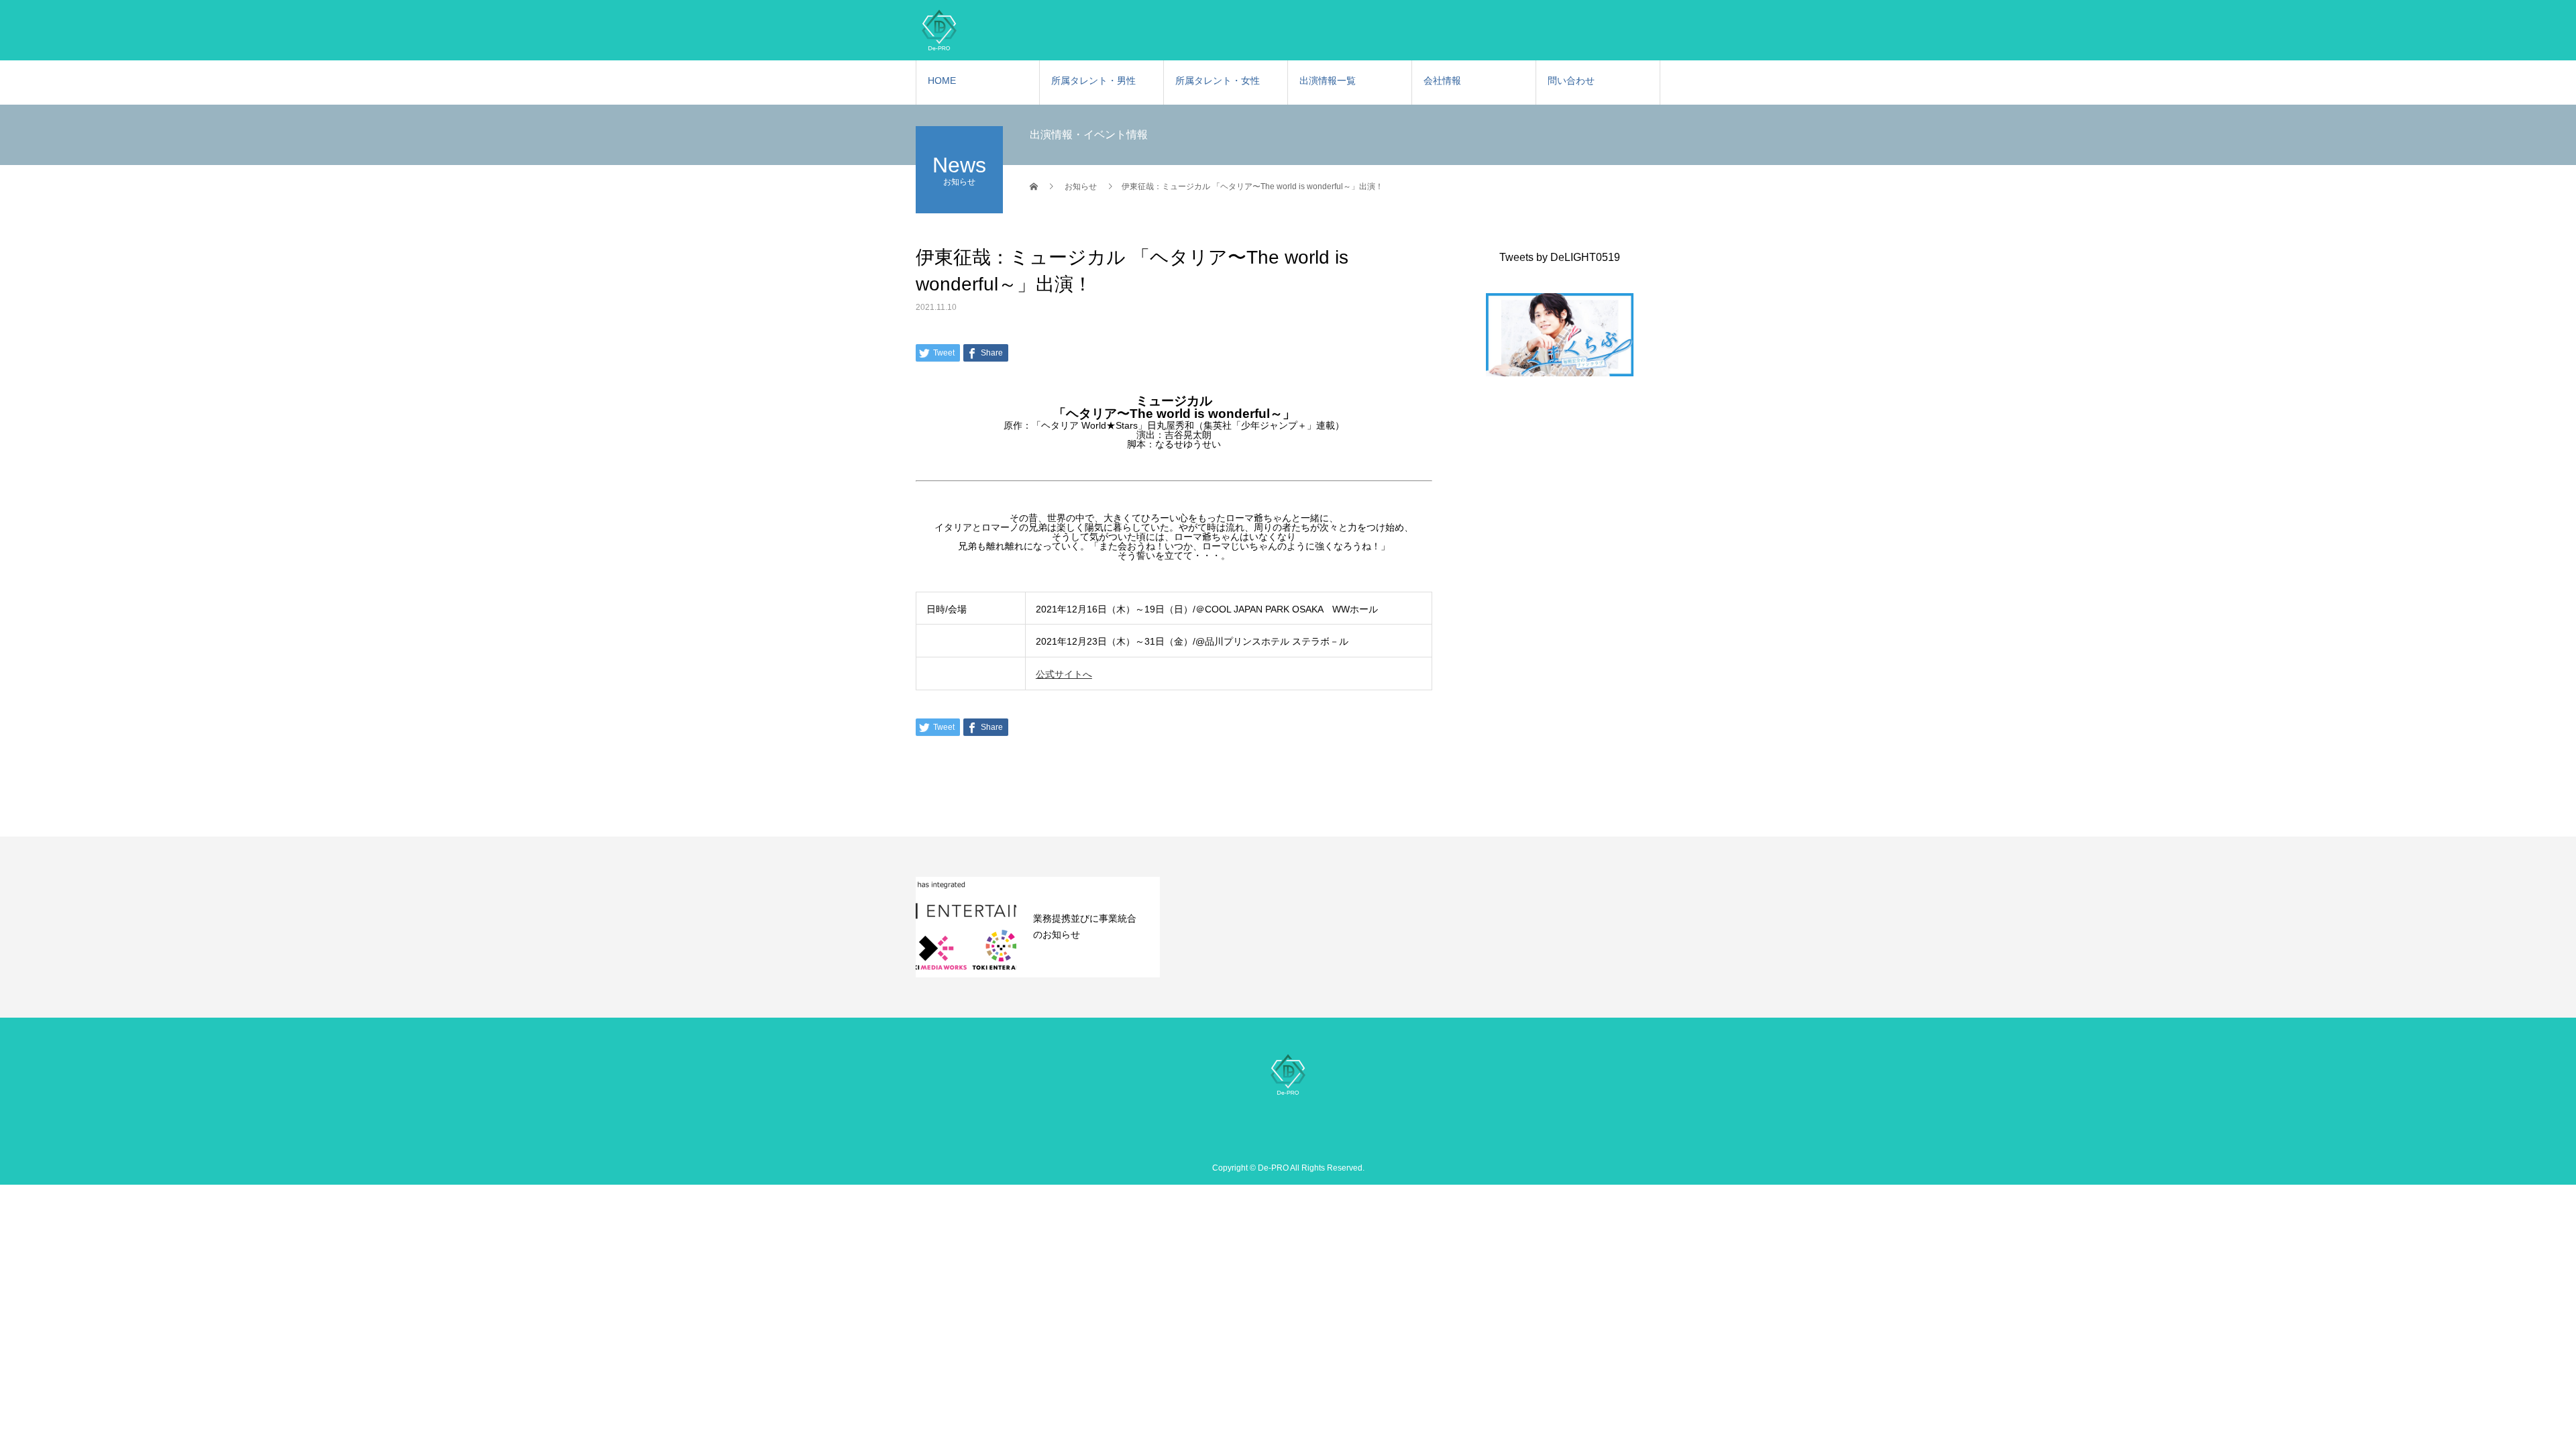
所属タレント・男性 (1093, 80)
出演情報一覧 (1328, 80)
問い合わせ (1571, 80)
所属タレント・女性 (1218, 80)
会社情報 (1442, 80)
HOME (942, 80)
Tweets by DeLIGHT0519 (1560, 257)
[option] (1038, 927)
